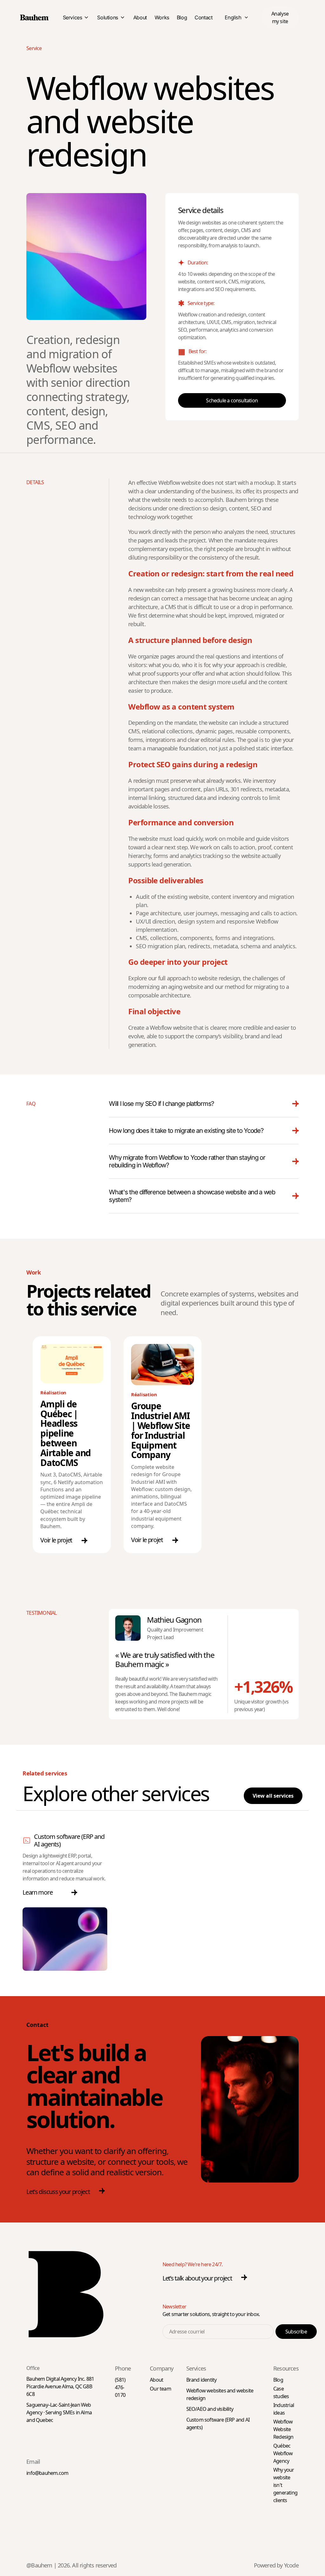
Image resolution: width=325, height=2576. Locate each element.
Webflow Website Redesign (283, 2429)
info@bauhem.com (47, 2473)
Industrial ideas (284, 2409)
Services (73, 17)
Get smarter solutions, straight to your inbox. (211, 2314)
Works (162, 17)
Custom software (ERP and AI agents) (69, 1840)
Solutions (107, 17)
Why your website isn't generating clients (285, 2485)
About (140, 17)
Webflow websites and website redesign (220, 2394)
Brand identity (202, 2380)
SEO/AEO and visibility (210, 2409)
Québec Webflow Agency (283, 2453)
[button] (280, 17)
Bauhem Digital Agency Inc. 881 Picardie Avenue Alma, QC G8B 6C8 (60, 2386)
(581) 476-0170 (120, 2387)
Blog (182, 17)
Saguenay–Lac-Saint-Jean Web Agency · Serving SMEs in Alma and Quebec (59, 2412)
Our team (160, 2389)
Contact (203, 17)
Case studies (281, 2392)
